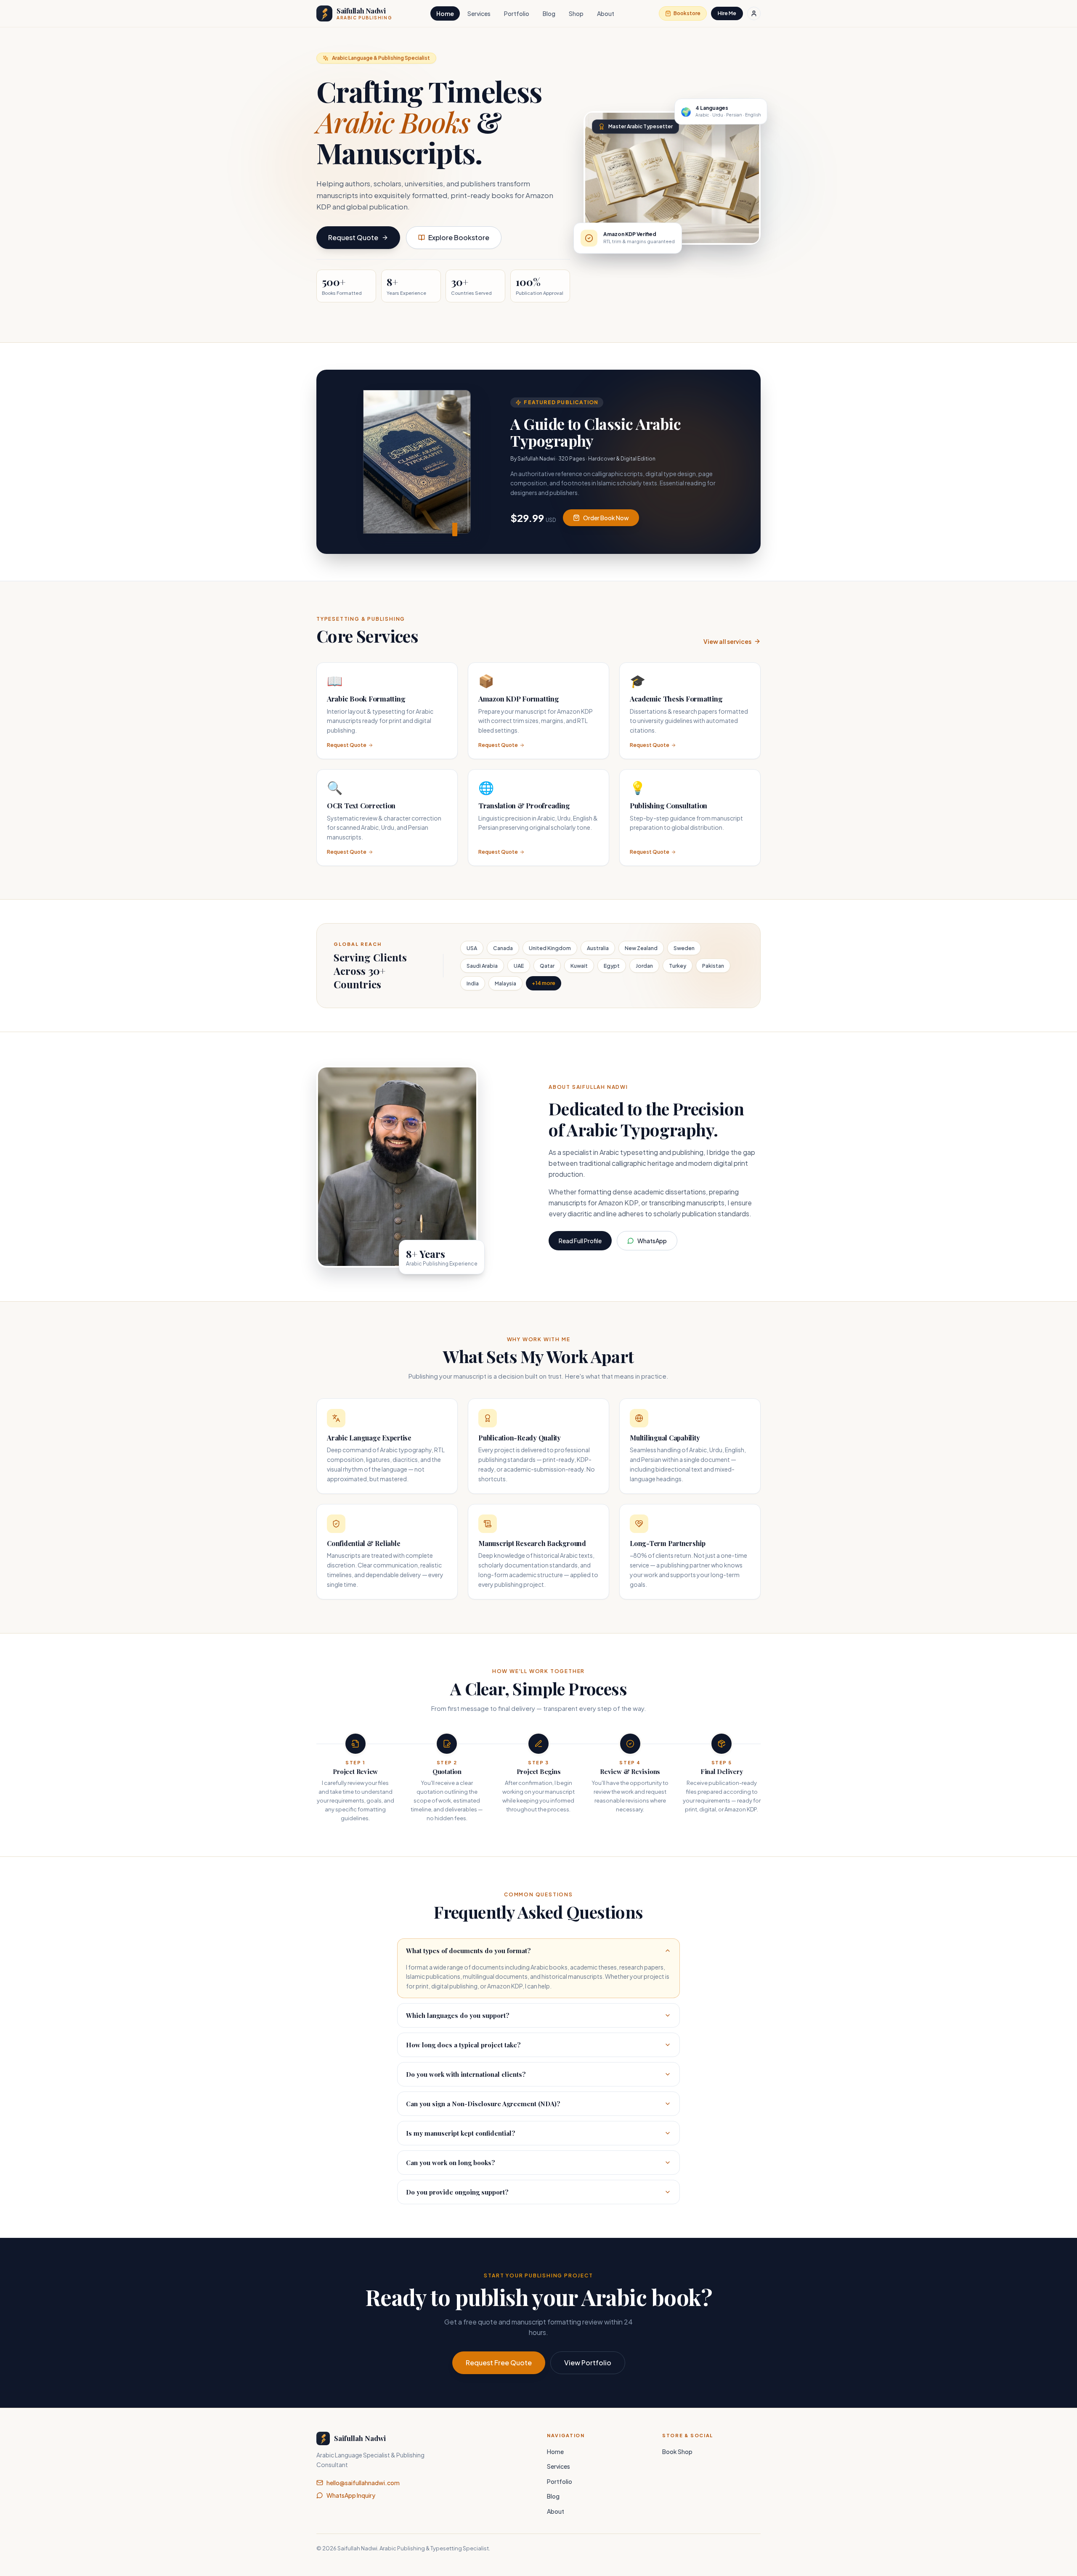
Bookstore (687, 13)
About (606, 13)
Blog (549, 13)
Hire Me (727, 13)
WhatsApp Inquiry (351, 2495)
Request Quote (353, 237)
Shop (576, 13)
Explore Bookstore (459, 237)
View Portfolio (588, 2363)
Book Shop (677, 2452)
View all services (727, 641)
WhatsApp (652, 1241)
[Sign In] (754, 13)
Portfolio (517, 13)
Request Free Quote (499, 2363)
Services (479, 13)
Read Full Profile (580, 1241)
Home (445, 13)
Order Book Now (606, 518)
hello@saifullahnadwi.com (363, 2483)
